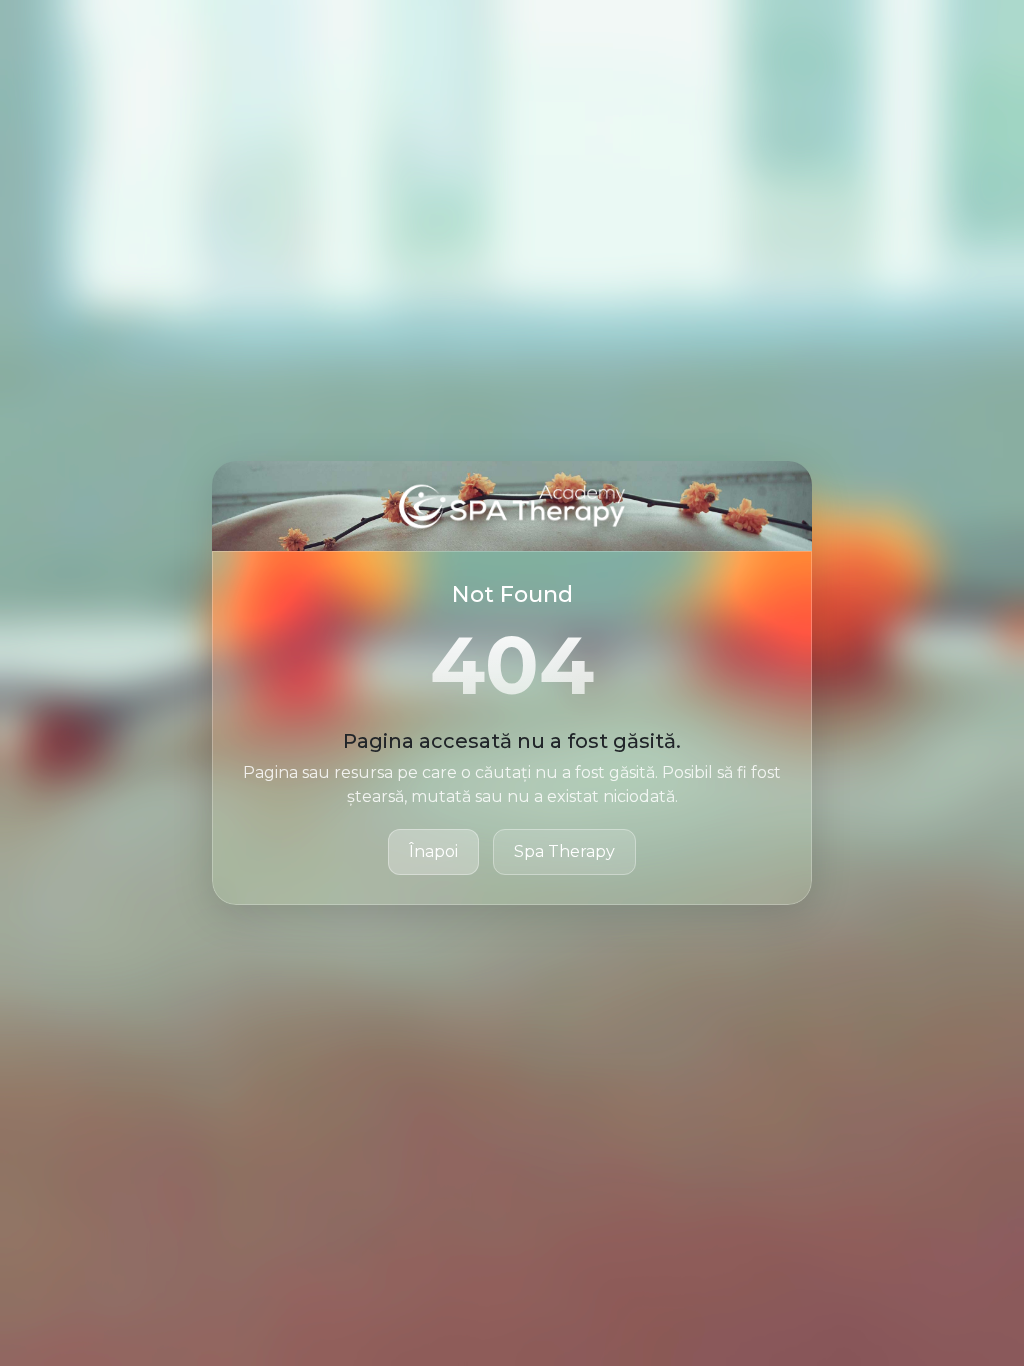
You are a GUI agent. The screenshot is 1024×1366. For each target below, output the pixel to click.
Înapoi (433, 851)
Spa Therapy (564, 851)
